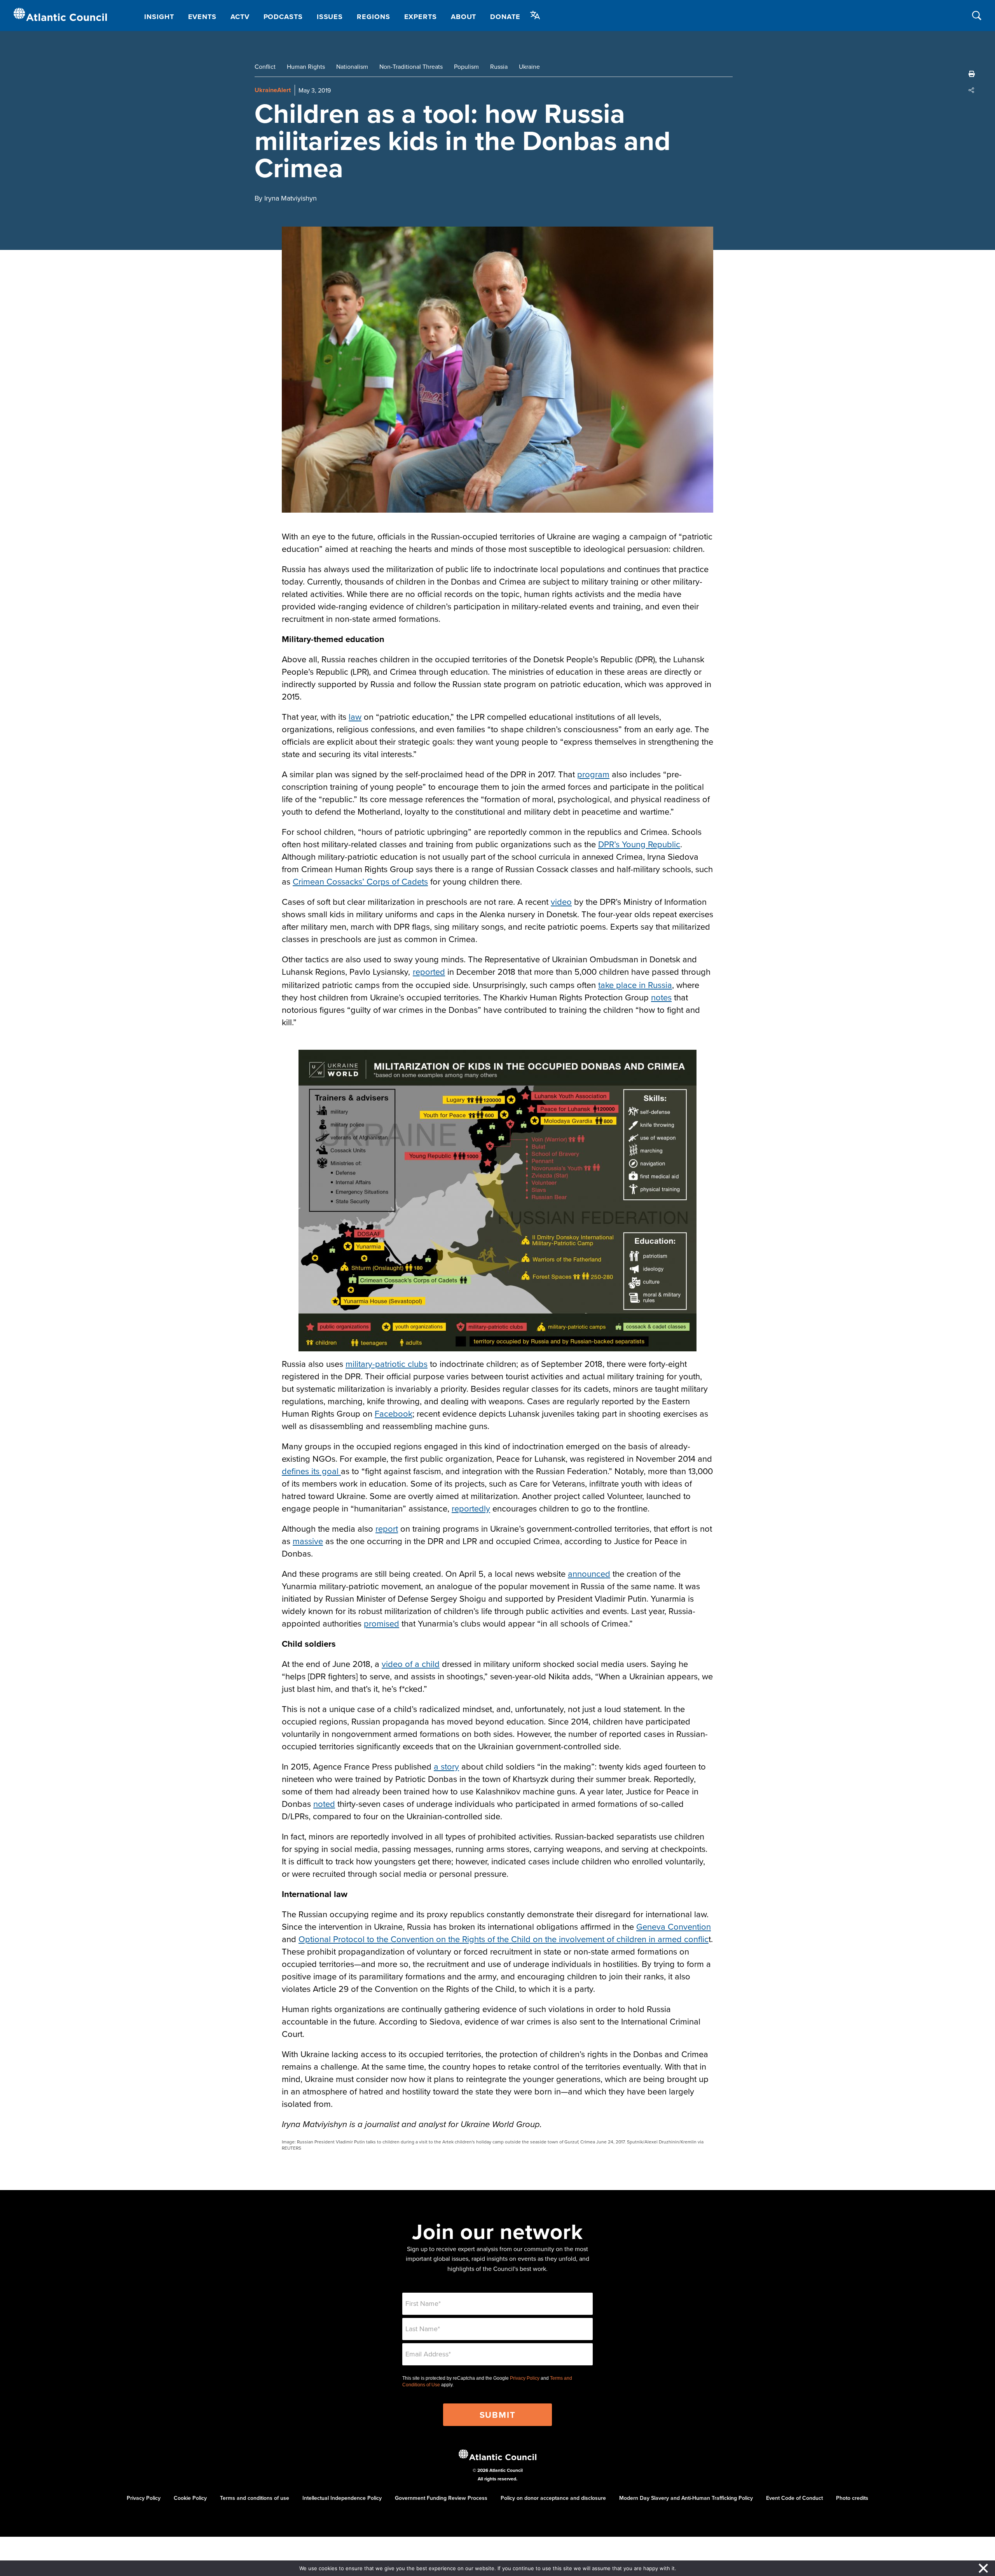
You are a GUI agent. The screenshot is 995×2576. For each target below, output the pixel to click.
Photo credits (852, 2498)
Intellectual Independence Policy (342, 2498)
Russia (499, 66)
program (593, 774)
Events (202, 17)
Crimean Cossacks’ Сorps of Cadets (360, 881)
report (387, 1528)
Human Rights (306, 66)
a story (446, 1766)
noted (324, 1804)
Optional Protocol (332, 1939)
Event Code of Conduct (794, 2498)
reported (429, 971)
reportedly (471, 1508)
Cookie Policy (190, 2498)
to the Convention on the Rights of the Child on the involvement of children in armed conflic (537, 1939)
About (464, 17)
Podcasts (283, 17)
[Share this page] (972, 90)
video (561, 901)
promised (381, 1623)
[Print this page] (972, 74)
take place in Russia (635, 985)
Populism (466, 66)
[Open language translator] (535, 15)
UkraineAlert (273, 90)
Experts (421, 17)
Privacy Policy (525, 2378)
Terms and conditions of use (255, 2498)
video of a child (411, 1664)
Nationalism (352, 66)
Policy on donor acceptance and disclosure (553, 2498)
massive (308, 1541)
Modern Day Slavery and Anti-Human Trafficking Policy (686, 2498)
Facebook (394, 1413)
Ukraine (529, 66)
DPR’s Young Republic (639, 844)
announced (589, 1573)
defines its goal (311, 1471)
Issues (330, 17)
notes (661, 997)
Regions (373, 17)
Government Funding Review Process (441, 2498)
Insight (159, 17)
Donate (505, 17)
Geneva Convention (674, 1926)
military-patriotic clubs (387, 1364)
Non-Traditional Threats (411, 66)
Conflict (265, 66)
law (355, 716)
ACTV (240, 17)
